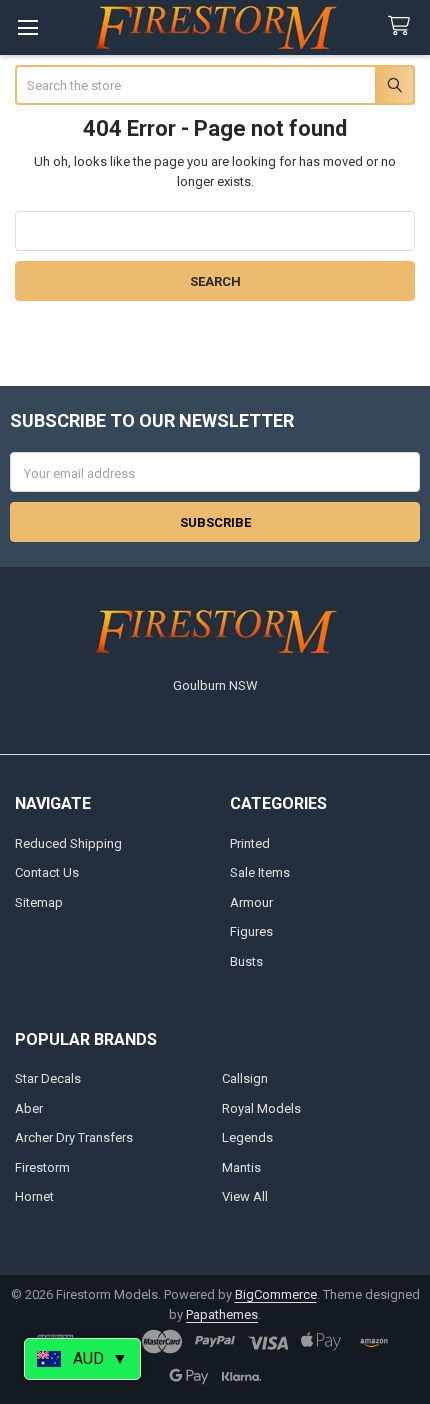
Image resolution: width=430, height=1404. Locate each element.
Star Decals (48, 1078)
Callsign (245, 1078)
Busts (246, 961)
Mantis (241, 1167)
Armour (251, 902)
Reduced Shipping (68, 843)
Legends (247, 1137)
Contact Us (47, 872)
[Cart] (403, 26)
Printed (250, 843)
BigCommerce (276, 1294)
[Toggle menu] (27, 27)
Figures (251, 931)
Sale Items (260, 872)
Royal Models (261, 1108)
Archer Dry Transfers (74, 1137)
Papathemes (222, 1314)
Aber (29, 1108)
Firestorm (42, 1167)
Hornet (34, 1196)
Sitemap (39, 902)
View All (245, 1196)
